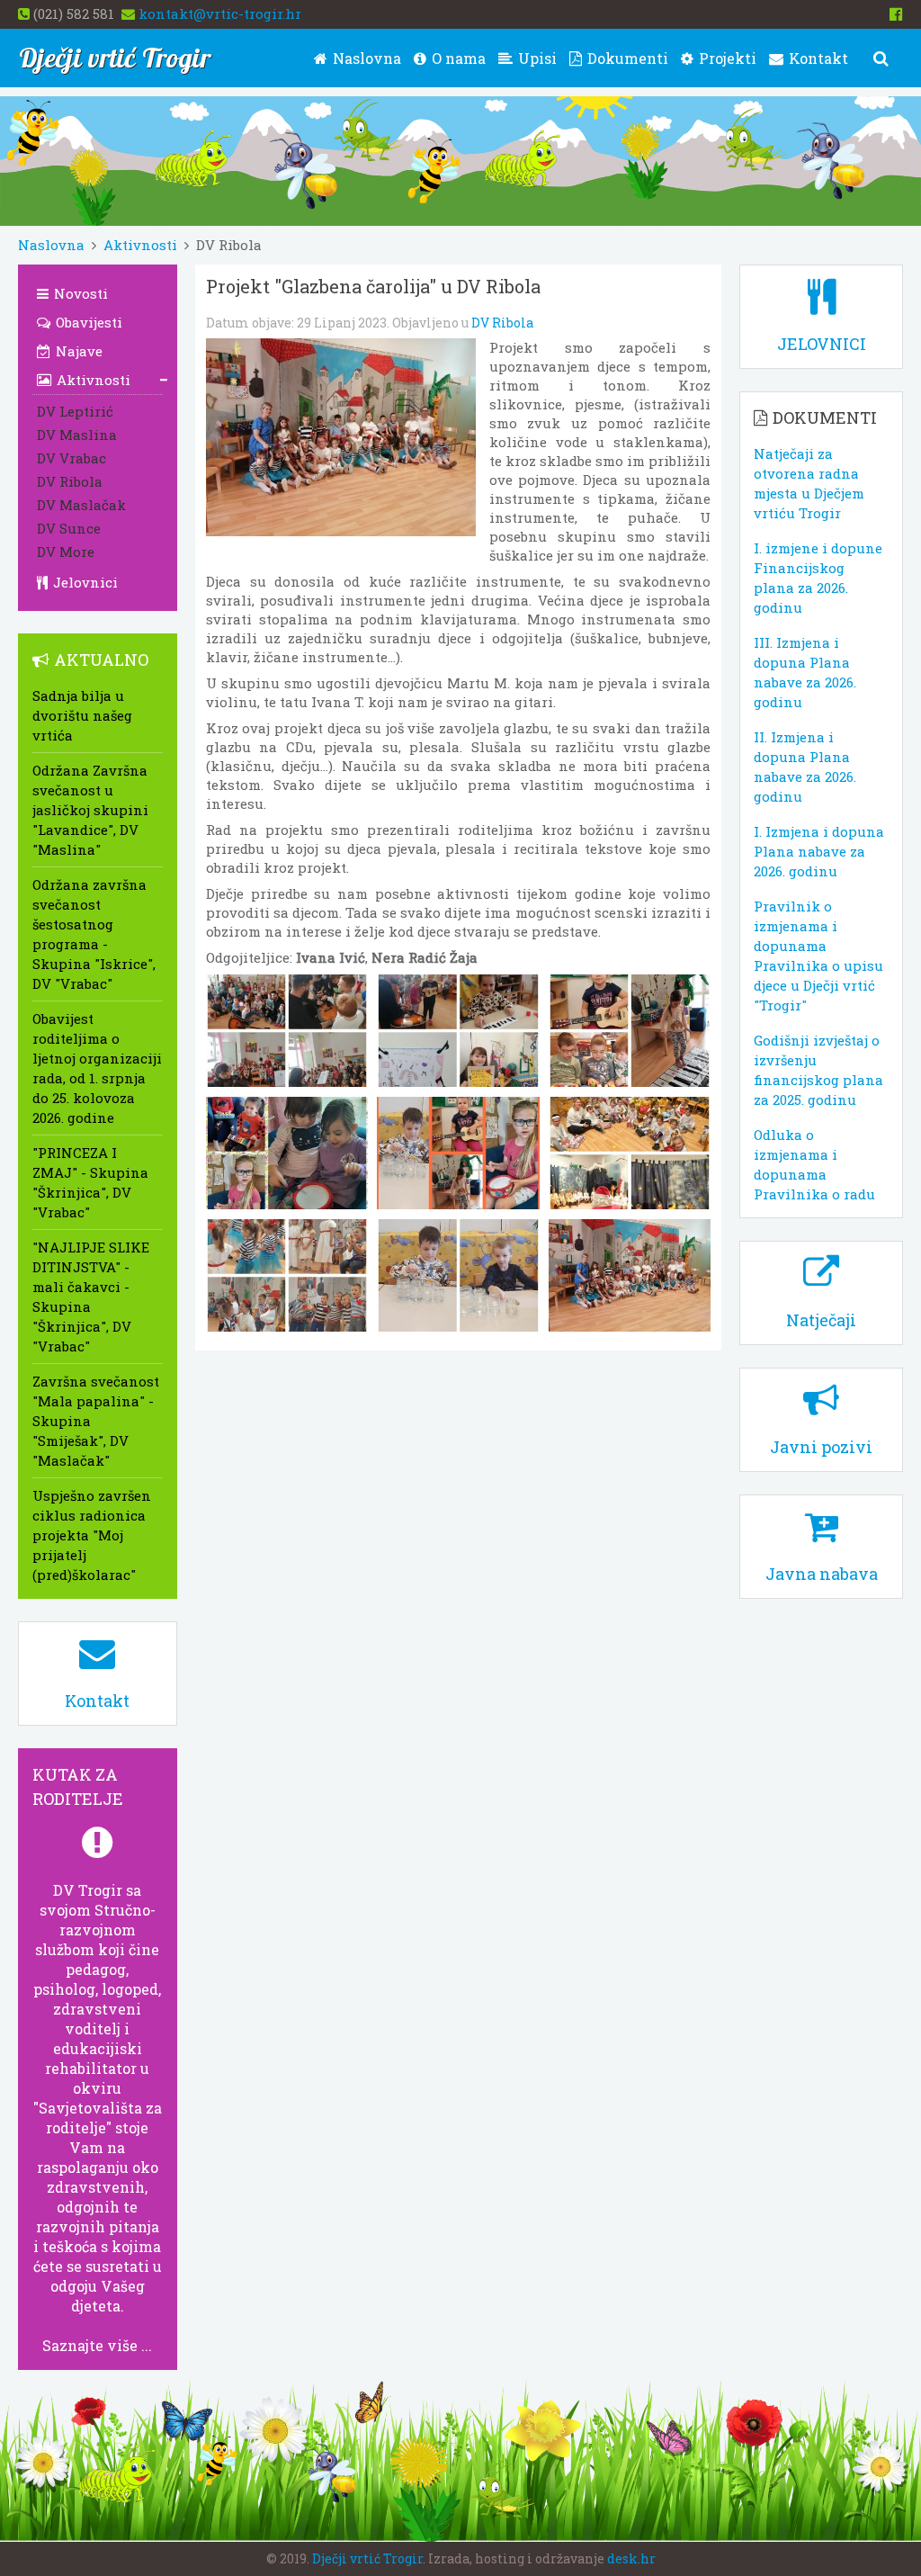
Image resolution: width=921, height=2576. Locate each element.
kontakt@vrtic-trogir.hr (220, 13)
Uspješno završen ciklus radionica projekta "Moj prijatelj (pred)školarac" (92, 1535)
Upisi (536, 58)
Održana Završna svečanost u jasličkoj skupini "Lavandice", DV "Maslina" (90, 810)
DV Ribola (502, 323)
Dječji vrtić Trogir (367, 2558)
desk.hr (631, 2558)
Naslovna (365, 58)
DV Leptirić (75, 411)
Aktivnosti (140, 245)
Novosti (79, 293)
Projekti (726, 58)
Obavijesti (87, 322)
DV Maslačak (81, 505)
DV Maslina (77, 435)
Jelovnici (84, 582)
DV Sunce (69, 528)
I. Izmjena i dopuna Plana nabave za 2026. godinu (819, 851)
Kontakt (817, 58)
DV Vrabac (72, 458)
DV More (66, 552)
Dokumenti (626, 58)
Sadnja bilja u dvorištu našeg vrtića (82, 715)
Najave (77, 351)
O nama (457, 58)
